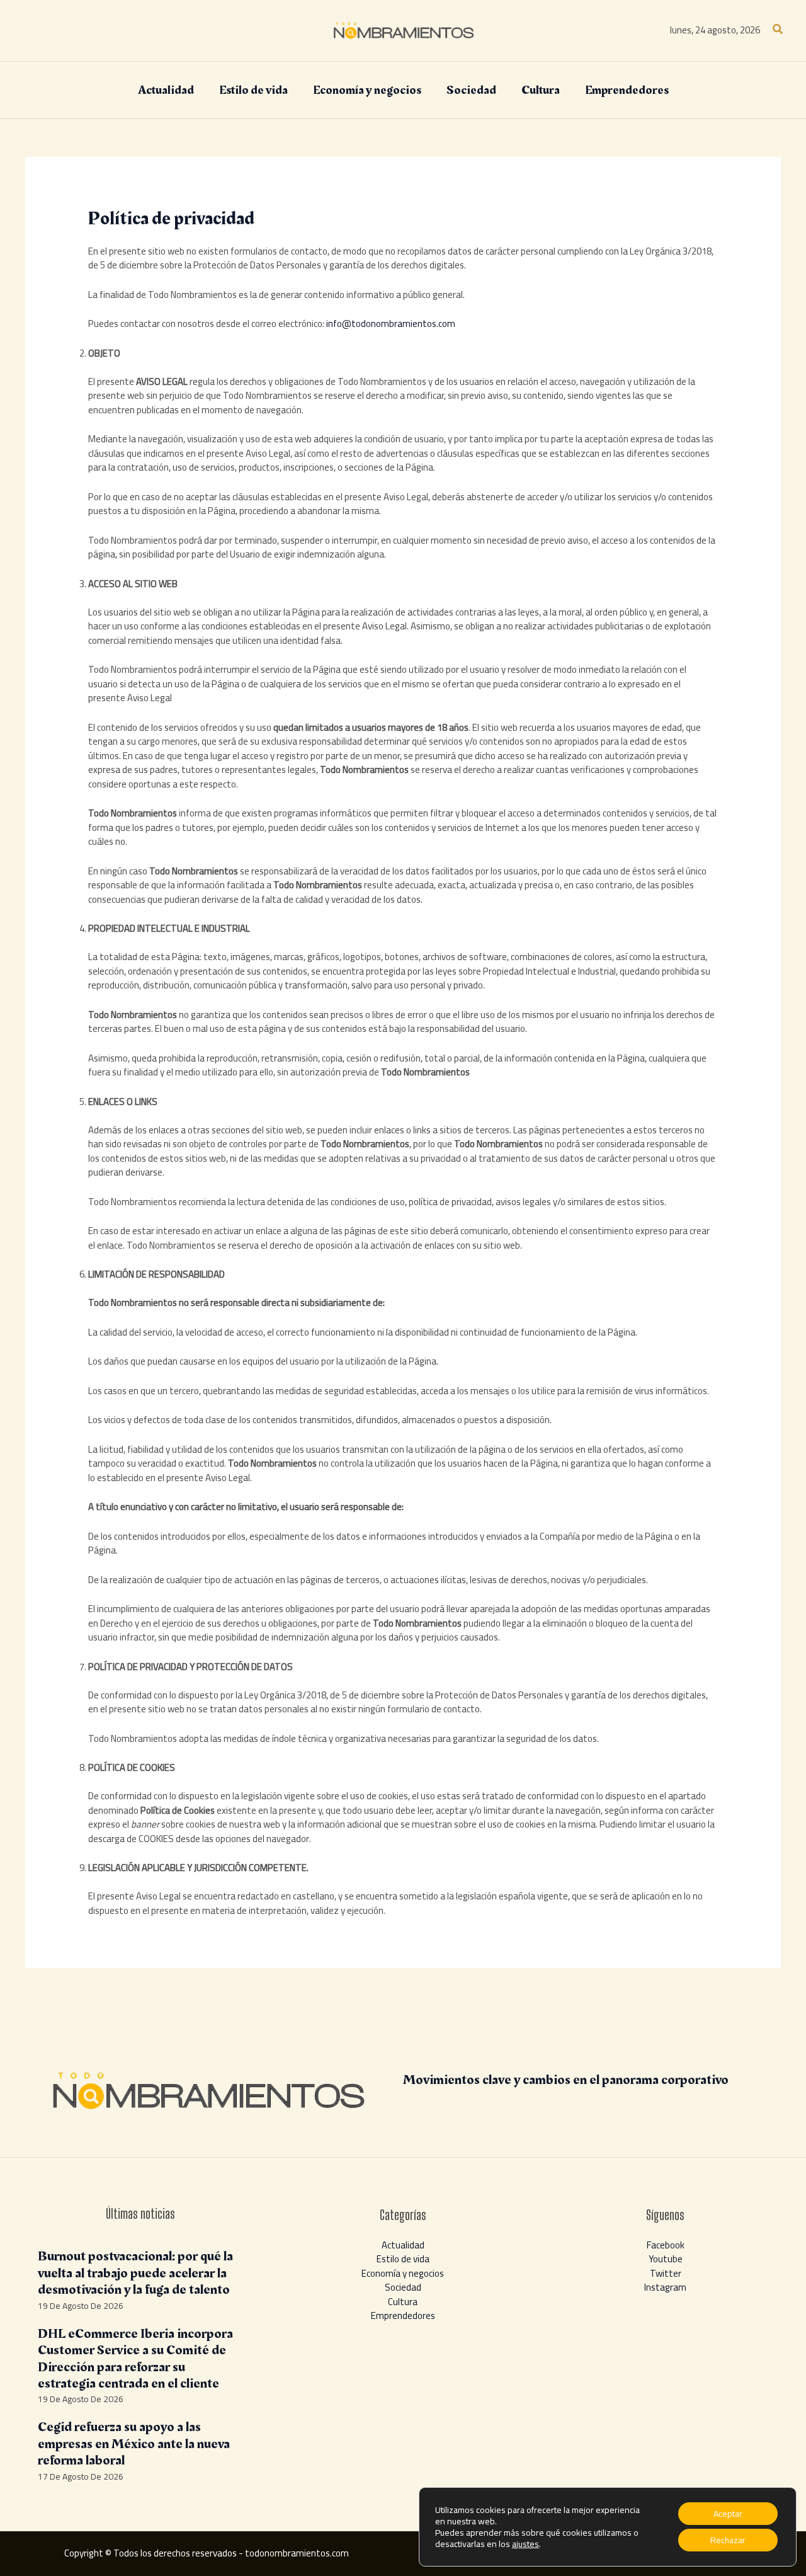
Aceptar (728, 2514)
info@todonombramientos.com (391, 323)
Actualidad (403, 2245)
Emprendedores (403, 2316)
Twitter (666, 2273)
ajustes (525, 2544)
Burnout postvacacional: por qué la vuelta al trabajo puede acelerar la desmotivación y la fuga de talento (135, 2273)
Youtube (666, 2259)
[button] (778, 31)
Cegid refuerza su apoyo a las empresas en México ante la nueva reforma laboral (134, 2444)
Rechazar (728, 2540)
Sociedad (403, 2287)
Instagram (665, 2287)
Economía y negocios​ (403, 2273)
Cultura (403, 2302)
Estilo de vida (403, 2259)
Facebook (666, 2245)
